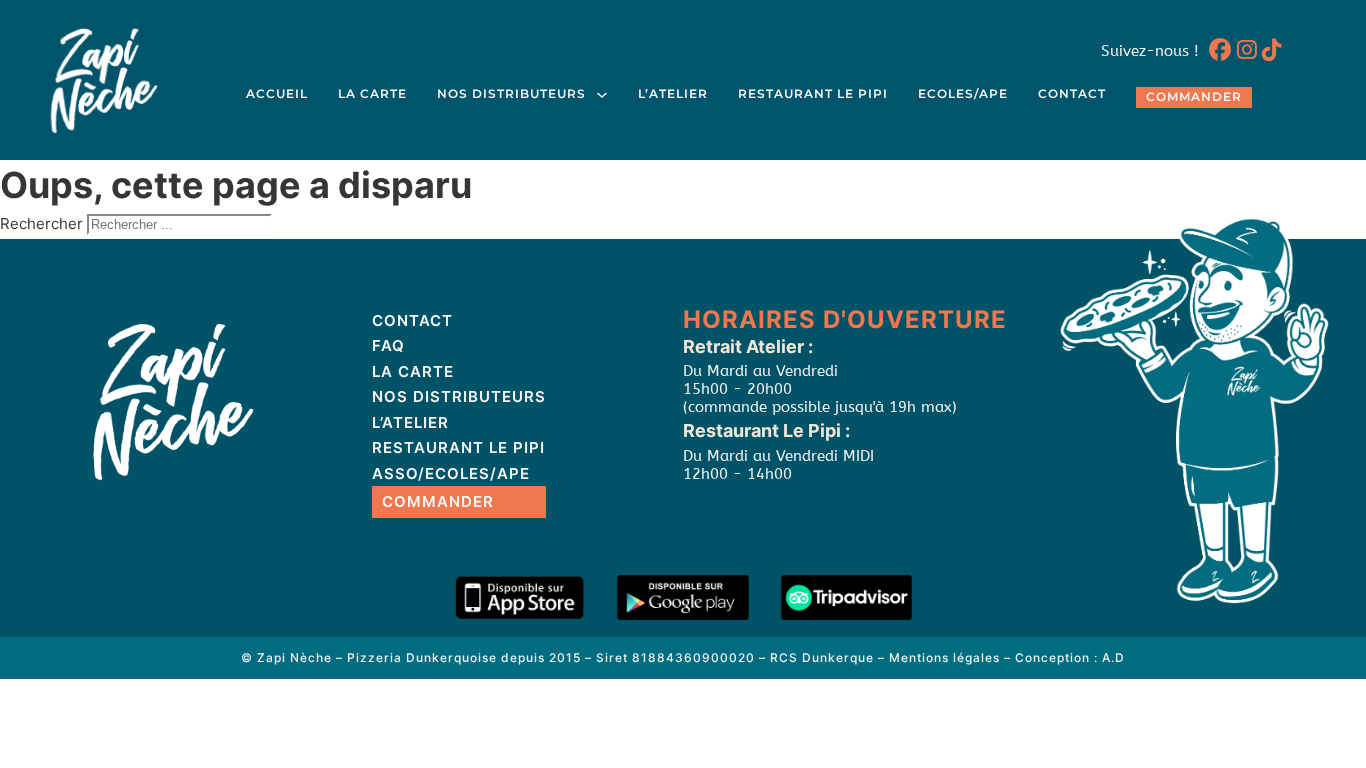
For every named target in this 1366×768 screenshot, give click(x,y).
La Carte (372, 94)
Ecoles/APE (963, 94)
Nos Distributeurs (511, 94)
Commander (1194, 97)
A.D (1113, 657)
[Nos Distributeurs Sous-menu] (602, 95)
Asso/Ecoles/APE (451, 473)
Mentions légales (944, 657)
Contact (1072, 94)
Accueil (277, 94)
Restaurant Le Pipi (813, 94)
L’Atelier (673, 94)
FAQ (388, 345)
